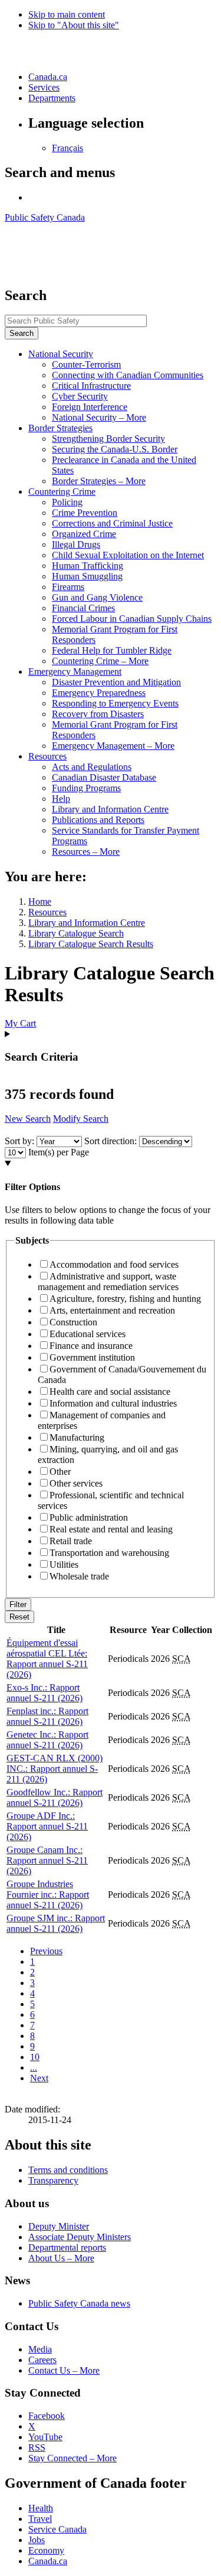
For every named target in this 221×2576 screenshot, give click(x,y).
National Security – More (99, 417)
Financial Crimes (83, 608)
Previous (46, 1951)
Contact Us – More (64, 2370)
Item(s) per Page (59, 1152)
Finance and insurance (91, 1346)
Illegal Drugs (76, 544)
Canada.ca (48, 77)
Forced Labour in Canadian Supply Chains (132, 619)
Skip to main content (67, 14)
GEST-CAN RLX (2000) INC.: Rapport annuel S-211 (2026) (55, 1769)
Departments (52, 98)
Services (44, 87)
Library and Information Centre (110, 809)
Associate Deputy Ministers (80, 2237)
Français (67, 148)
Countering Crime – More (100, 661)
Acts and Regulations (92, 767)
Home (40, 902)
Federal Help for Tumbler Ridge (112, 650)
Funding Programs (86, 788)
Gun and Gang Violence (97, 597)
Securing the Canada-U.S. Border (115, 449)
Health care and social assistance (110, 1392)
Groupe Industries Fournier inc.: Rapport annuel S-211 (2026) (48, 1894)
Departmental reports (67, 2247)
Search (22, 333)
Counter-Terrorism (86, 364)
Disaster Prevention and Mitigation (116, 682)
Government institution (92, 1357)
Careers (42, 2360)
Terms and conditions (68, 2170)
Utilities (64, 1564)
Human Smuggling (87, 576)
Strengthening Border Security (108, 439)
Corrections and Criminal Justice (112, 523)
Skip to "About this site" (74, 25)
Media (40, 2349)
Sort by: (19, 1141)
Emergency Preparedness (99, 693)
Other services (76, 1483)
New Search (28, 1119)
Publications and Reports (98, 820)
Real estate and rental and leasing (111, 1529)
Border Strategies (60, 428)
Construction (73, 1322)
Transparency (53, 2180)
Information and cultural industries (113, 1403)
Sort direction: (111, 1141)
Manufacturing (77, 1437)
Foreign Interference (90, 407)
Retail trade (71, 1541)
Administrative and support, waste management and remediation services (108, 1282)
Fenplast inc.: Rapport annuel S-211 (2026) (47, 1716)
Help (61, 799)
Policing (67, 502)
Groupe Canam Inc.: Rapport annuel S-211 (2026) (47, 1860)
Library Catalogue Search (76, 933)
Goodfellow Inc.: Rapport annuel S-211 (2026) (55, 1797)
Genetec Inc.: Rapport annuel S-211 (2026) (47, 1740)
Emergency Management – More (113, 746)
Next (39, 2078)
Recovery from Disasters (98, 714)
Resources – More (86, 852)
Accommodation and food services (114, 1264)
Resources (47, 756)
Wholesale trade (79, 1576)
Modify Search (81, 1119)
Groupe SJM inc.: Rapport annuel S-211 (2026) (56, 1923)
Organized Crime (84, 534)
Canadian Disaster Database (104, 777)
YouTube (45, 2437)
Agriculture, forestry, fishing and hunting (125, 1299)
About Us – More (61, 2258)
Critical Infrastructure (91, 386)
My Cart (20, 1023)
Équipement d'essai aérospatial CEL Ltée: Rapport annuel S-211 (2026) (47, 1659)
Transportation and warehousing (109, 1553)
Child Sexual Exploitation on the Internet (128, 555)
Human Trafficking (88, 566)
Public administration (89, 1517)
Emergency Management (75, 672)
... (34, 2067)
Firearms (68, 587)
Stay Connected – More (72, 2458)
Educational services (88, 1334)
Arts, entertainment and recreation (112, 1310)
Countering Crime (62, 491)
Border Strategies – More (99, 481)
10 (35, 2057)
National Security (61, 354)
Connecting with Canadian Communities (128, 375)
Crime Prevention (85, 513)
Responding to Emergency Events (115, 703)
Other (60, 1472)
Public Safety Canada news (79, 2303)
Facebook (47, 2416)
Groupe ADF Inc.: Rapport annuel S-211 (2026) (47, 1826)
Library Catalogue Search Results (91, 944)
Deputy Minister (59, 2226)
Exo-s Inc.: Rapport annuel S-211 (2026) (44, 1693)
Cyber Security (80, 396)
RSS (37, 2447)
